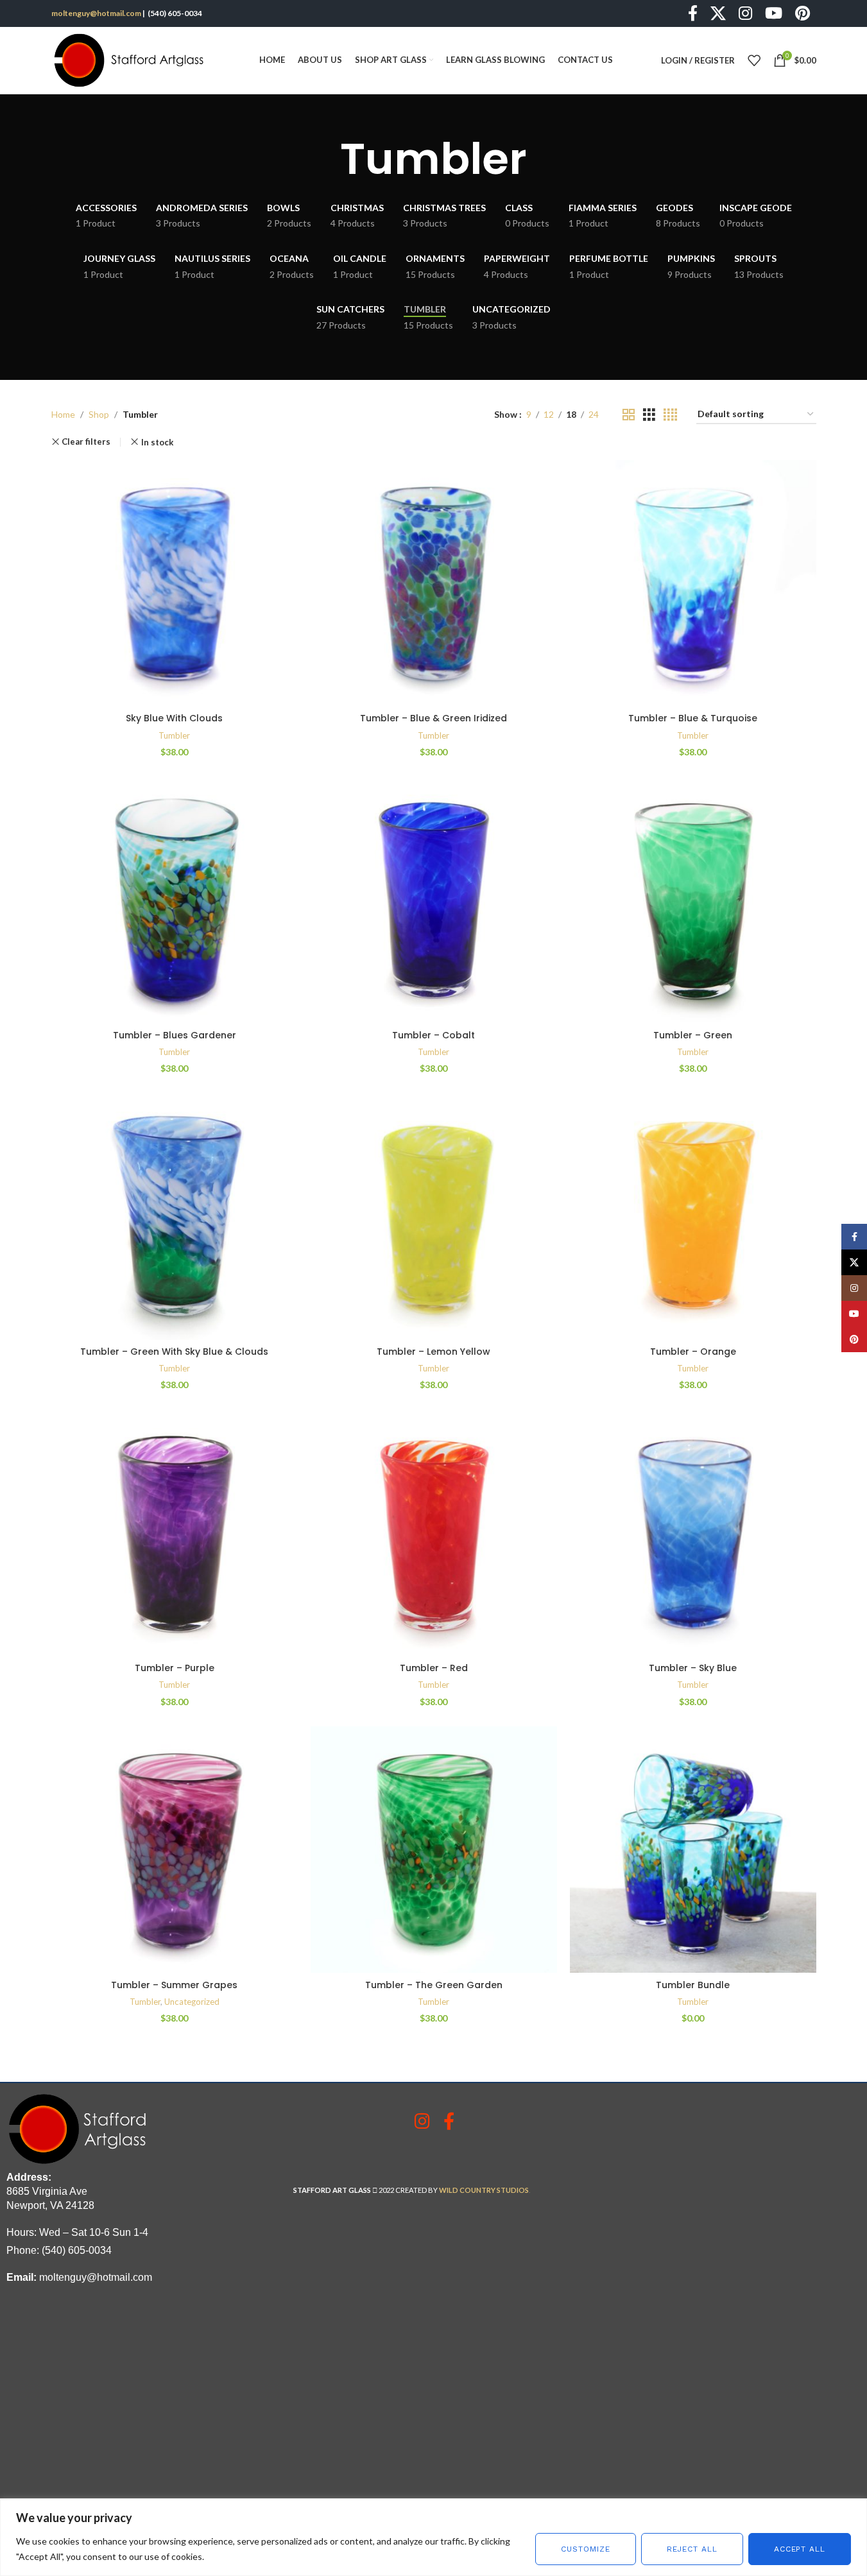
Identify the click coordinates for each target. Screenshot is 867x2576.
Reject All (692, 2549)
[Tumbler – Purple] (175, 1533)
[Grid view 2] (629, 415)
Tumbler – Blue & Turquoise (693, 718)
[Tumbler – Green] (693, 900)
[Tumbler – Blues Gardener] (175, 900)
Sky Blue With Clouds (174, 718)
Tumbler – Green (693, 1035)
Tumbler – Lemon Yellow (433, 1352)
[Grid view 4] (670, 415)
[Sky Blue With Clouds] (175, 583)
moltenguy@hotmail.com (96, 13)
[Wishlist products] (754, 60)
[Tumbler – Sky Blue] (693, 1533)
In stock (157, 442)
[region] (433, 2537)
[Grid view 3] (649, 415)
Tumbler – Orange (693, 1352)
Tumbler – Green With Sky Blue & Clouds (174, 1352)
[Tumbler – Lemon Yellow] (434, 1217)
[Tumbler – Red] (434, 1533)
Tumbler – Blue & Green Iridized (433, 718)
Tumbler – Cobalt (433, 1035)
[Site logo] (132, 59)
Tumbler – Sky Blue (693, 1668)
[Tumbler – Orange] (693, 1217)
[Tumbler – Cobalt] (434, 900)
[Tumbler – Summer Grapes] (175, 1850)
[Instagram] (422, 2121)
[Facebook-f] (449, 2121)
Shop (99, 414)
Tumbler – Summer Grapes (174, 1985)
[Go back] (324, 159)
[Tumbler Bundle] (693, 1850)
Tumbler (174, 735)
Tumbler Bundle (693, 1985)
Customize (585, 2549)
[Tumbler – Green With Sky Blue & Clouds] (175, 1217)
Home (63, 414)
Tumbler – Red (434, 1668)
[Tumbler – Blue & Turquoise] (693, 583)
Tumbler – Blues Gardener (175, 1035)
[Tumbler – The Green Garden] (434, 1850)
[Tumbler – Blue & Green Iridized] (434, 583)
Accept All (800, 2549)
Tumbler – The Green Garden (434, 1985)
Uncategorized (192, 2002)
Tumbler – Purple (175, 1668)
